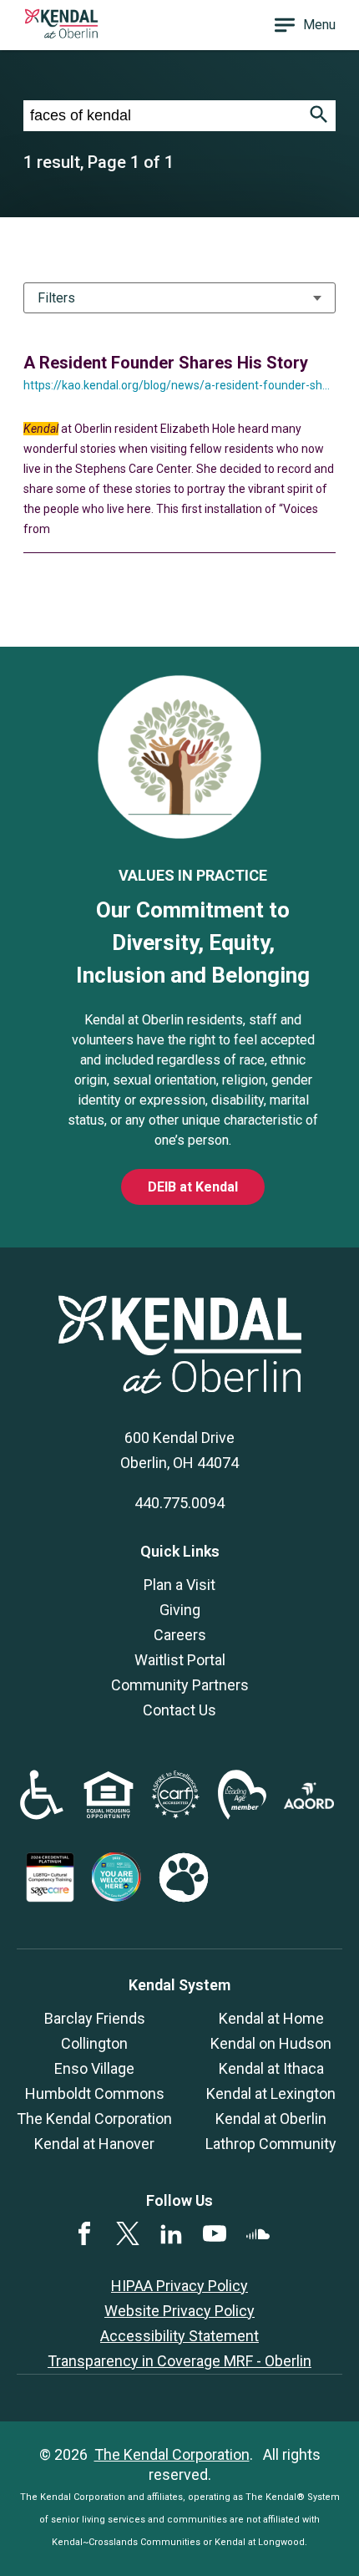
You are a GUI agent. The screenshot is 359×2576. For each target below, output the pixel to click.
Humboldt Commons (95, 2093)
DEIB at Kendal (193, 1187)
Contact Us (179, 1710)
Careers (180, 1635)
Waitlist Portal (180, 1660)
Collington (94, 2043)
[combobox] (163, 116)
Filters (56, 298)
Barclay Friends (95, 2018)
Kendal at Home (271, 2018)
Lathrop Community (271, 2144)
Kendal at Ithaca (271, 2068)
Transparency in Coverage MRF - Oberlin (179, 2361)
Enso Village (94, 2068)
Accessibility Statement (179, 2336)
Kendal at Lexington (271, 2093)
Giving (180, 1610)
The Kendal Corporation (94, 2119)
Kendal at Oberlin (271, 2119)
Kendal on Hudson (271, 2043)
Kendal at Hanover (94, 2144)
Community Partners (180, 1685)
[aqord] (309, 1804)
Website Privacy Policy (179, 2311)
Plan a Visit (179, 1585)
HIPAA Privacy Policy (179, 2286)
